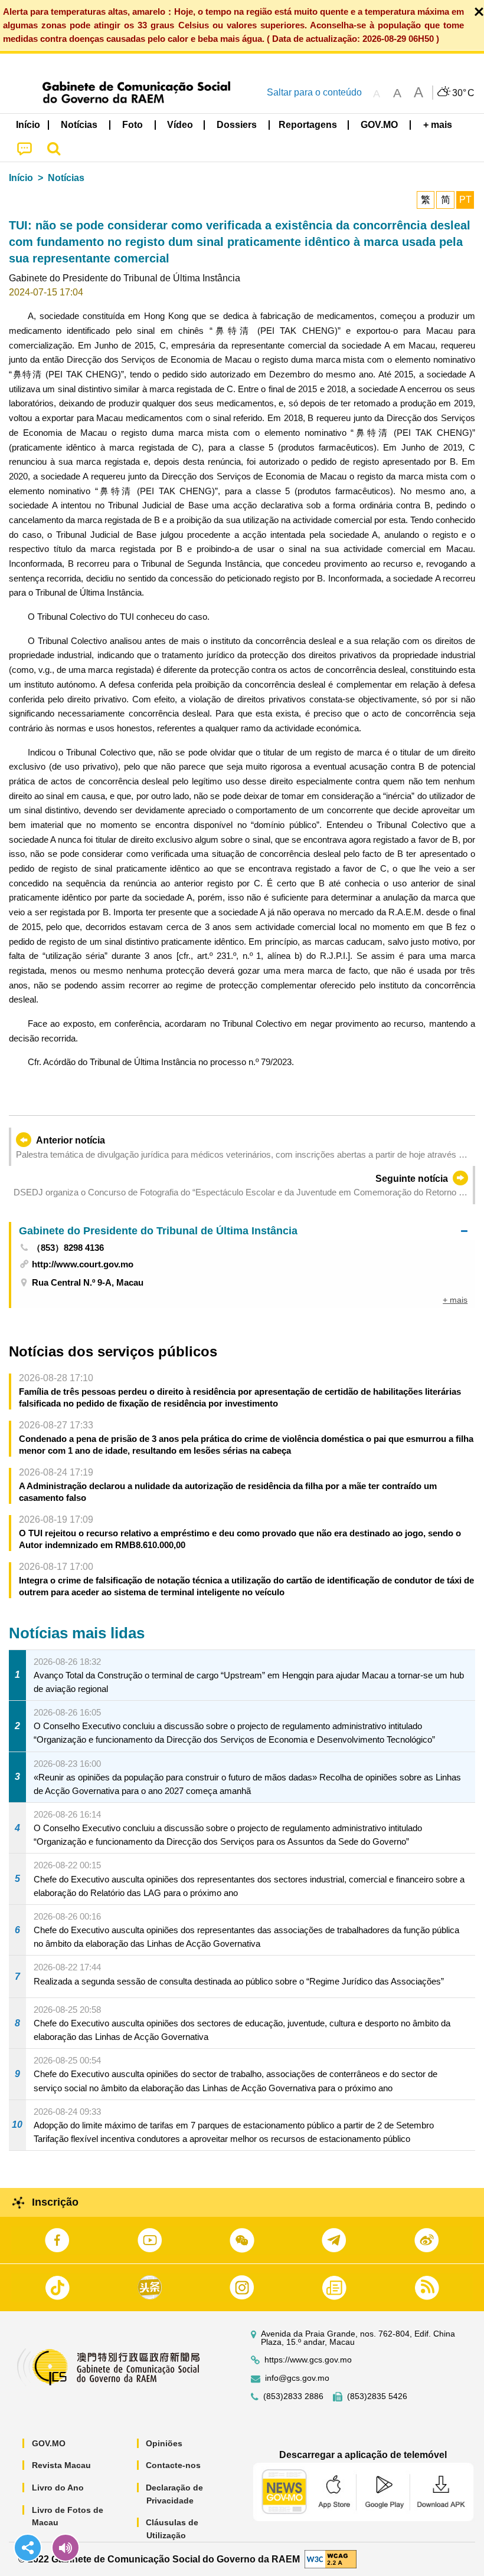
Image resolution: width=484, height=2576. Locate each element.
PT (465, 200)
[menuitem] (80, 125)
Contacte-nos (173, 2465)
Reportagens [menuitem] (308, 125)
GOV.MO (49, 2443)
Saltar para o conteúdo (314, 92)
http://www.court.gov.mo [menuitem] (83, 1264)
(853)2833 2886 (293, 2396)
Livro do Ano (58, 2488)
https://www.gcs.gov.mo (308, 2360)
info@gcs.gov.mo (297, 2378)
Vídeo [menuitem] (180, 125)
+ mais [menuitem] (455, 1300)
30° (463, 93)
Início (21, 178)
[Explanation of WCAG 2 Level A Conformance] (331, 2559)
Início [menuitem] (28, 125)
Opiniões (164, 2443)
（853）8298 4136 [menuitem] (68, 1248)
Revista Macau (61, 2465)
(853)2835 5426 (377, 2396)
